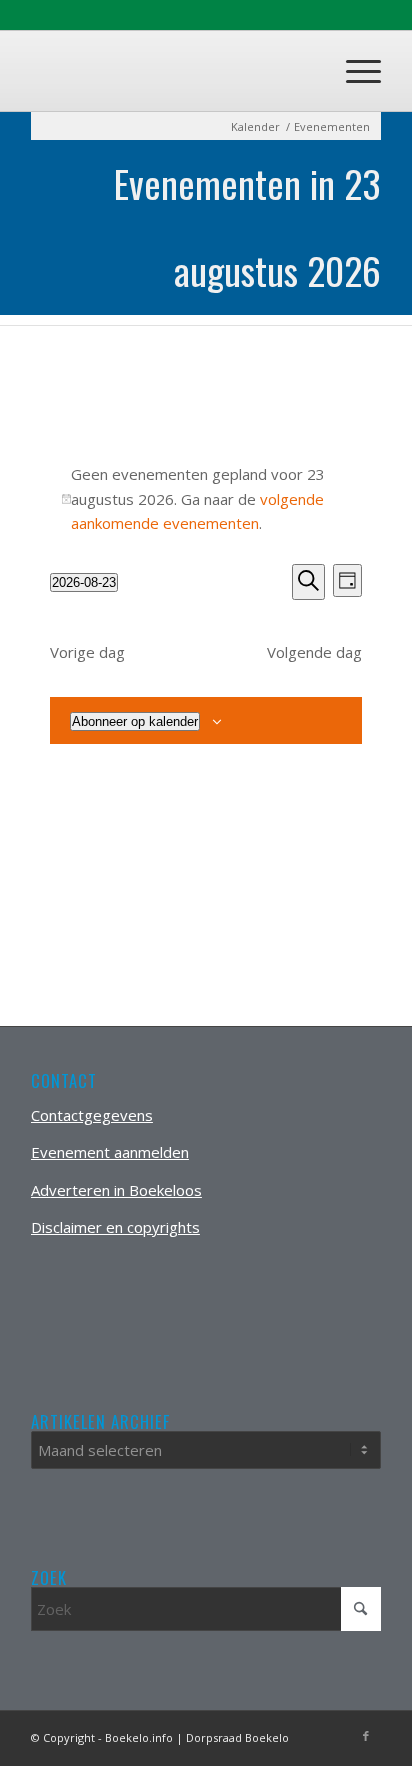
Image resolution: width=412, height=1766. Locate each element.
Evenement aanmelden (110, 1152)
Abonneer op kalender (135, 721)
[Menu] (353, 71)
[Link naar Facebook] (366, 1736)
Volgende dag (314, 652)
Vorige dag (87, 652)
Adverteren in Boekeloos (116, 1190)
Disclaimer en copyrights (115, 1227)
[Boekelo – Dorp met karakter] (171, 71)
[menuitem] (353, 71)
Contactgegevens (92, 1115)
